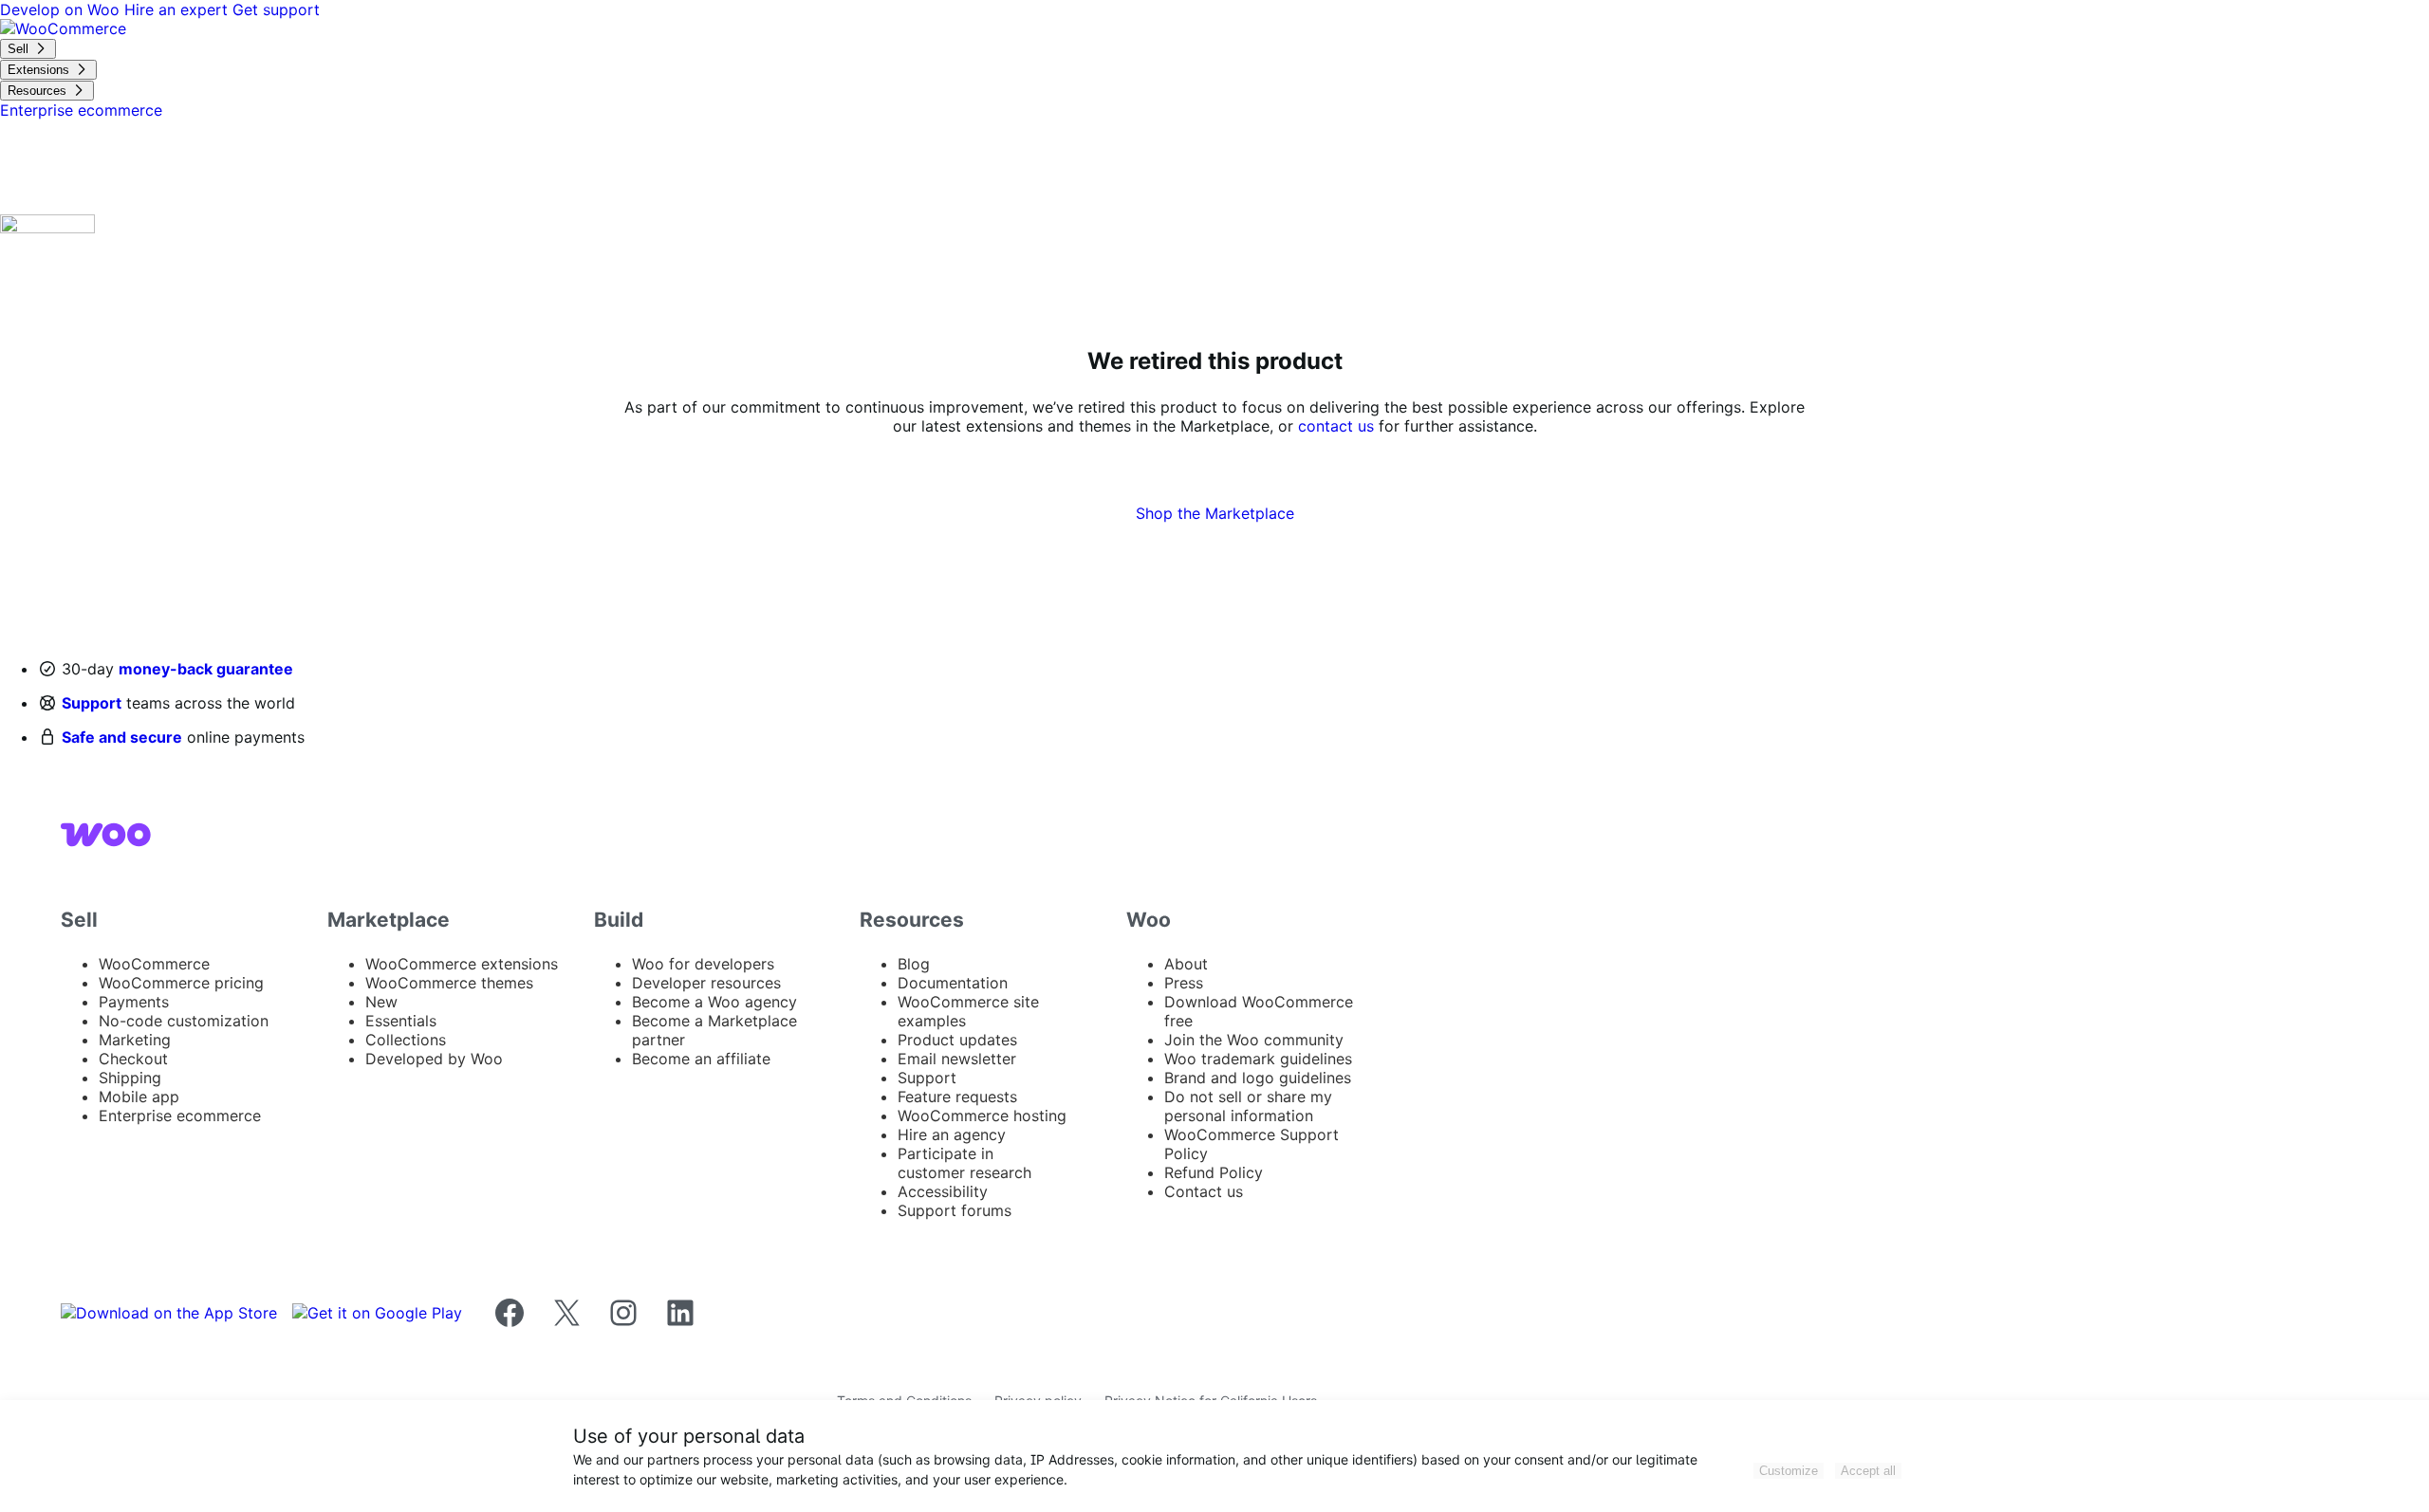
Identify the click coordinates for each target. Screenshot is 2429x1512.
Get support (276, 9)
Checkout (133, 1059)
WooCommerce (154, 964)
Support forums (955, 1210)
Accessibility (943, 1191)
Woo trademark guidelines (1258, 1059)
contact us (1336, 426)
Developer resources (706, 983)
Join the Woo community (1254, 1040)
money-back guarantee (206, 669)
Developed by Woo (434, 1059)
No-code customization (184, 1021)
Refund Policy (1214, 1172)
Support (92, 703)
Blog (914, 964)
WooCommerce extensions (462, 964)
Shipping (130, 1078)
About (1186, 964)
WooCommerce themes (449, 983)
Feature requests (957, 1097)
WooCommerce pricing (181, 983)
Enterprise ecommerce (180, 1116)
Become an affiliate (701, 1059)
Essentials (401, 1021)
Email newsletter (957, 1059)
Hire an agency (952, 1134)
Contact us (1204, 1191)
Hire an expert (178, 9)
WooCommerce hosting (982, 1116)
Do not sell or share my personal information (1248, 1106)
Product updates (957, 1040)
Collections (406, 1040)
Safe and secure (122, 737)
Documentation (953, 983)
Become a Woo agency (714, 1002)
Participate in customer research (964, 1163)
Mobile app (139, 1097)
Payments (134, 1002)
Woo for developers (703, 964)
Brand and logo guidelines (1258, 1078)
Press (1184, 983)
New (381, 1002)
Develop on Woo (62, 9)
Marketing (135, 1040)
